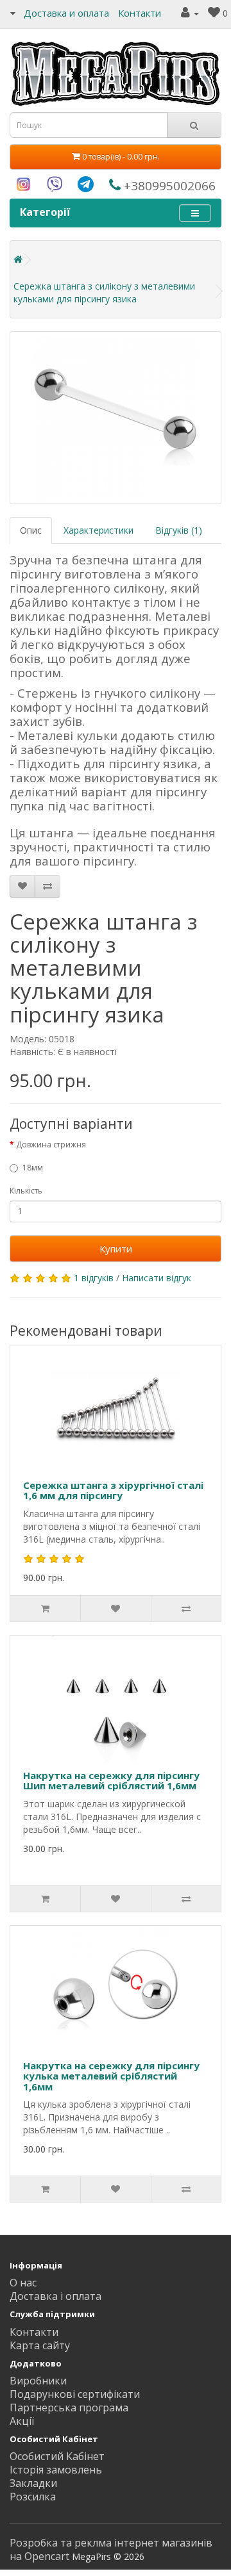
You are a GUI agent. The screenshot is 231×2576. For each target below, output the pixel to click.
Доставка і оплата (56, 2296)
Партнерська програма (69, 2408)
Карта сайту (40, 2345)
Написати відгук (157, 1278)
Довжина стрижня (51, 1144)
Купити (116, 1249)
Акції (22, 2421)
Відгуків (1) (179, 530)
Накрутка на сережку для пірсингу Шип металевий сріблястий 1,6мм (111, 1781)
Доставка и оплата (66, 13)
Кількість (26, 1191)
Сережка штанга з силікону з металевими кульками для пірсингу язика (104, 292)
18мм (33, 1168)
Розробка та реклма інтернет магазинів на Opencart (111, 2549)
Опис (31, 530)
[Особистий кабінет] (190, 13)
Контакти (140, 13)
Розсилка (33, 2497)
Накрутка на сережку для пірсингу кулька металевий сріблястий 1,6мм (111, 2076)
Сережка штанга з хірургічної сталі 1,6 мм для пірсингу (113, 1490)
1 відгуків (94, 1278)
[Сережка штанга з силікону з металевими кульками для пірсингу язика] (116, 418)
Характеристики (98, 530)
